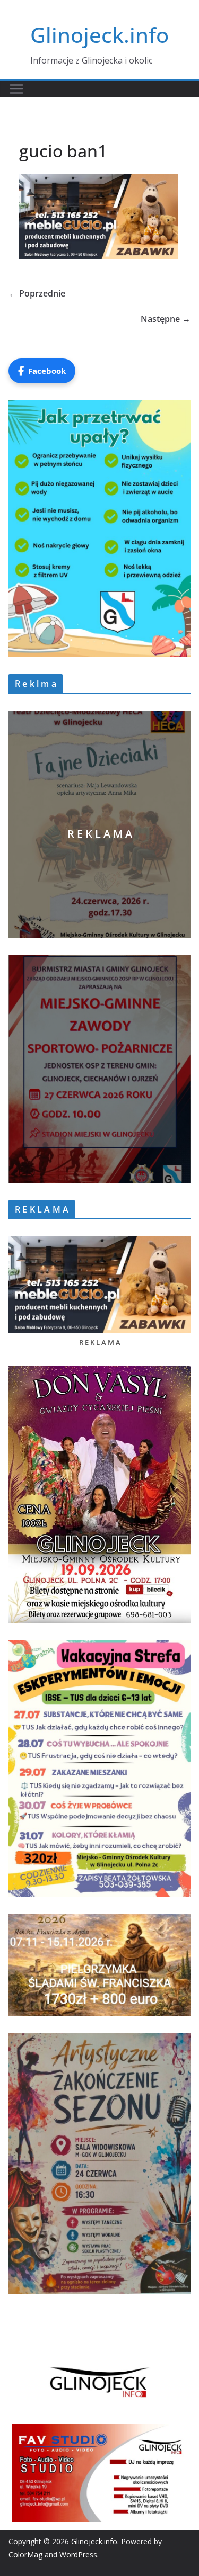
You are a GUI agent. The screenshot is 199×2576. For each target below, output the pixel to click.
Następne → (166, 319)
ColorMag (25, 2555)
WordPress (78, 2555)
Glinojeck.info (99, 35)
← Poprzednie (37, 293)
